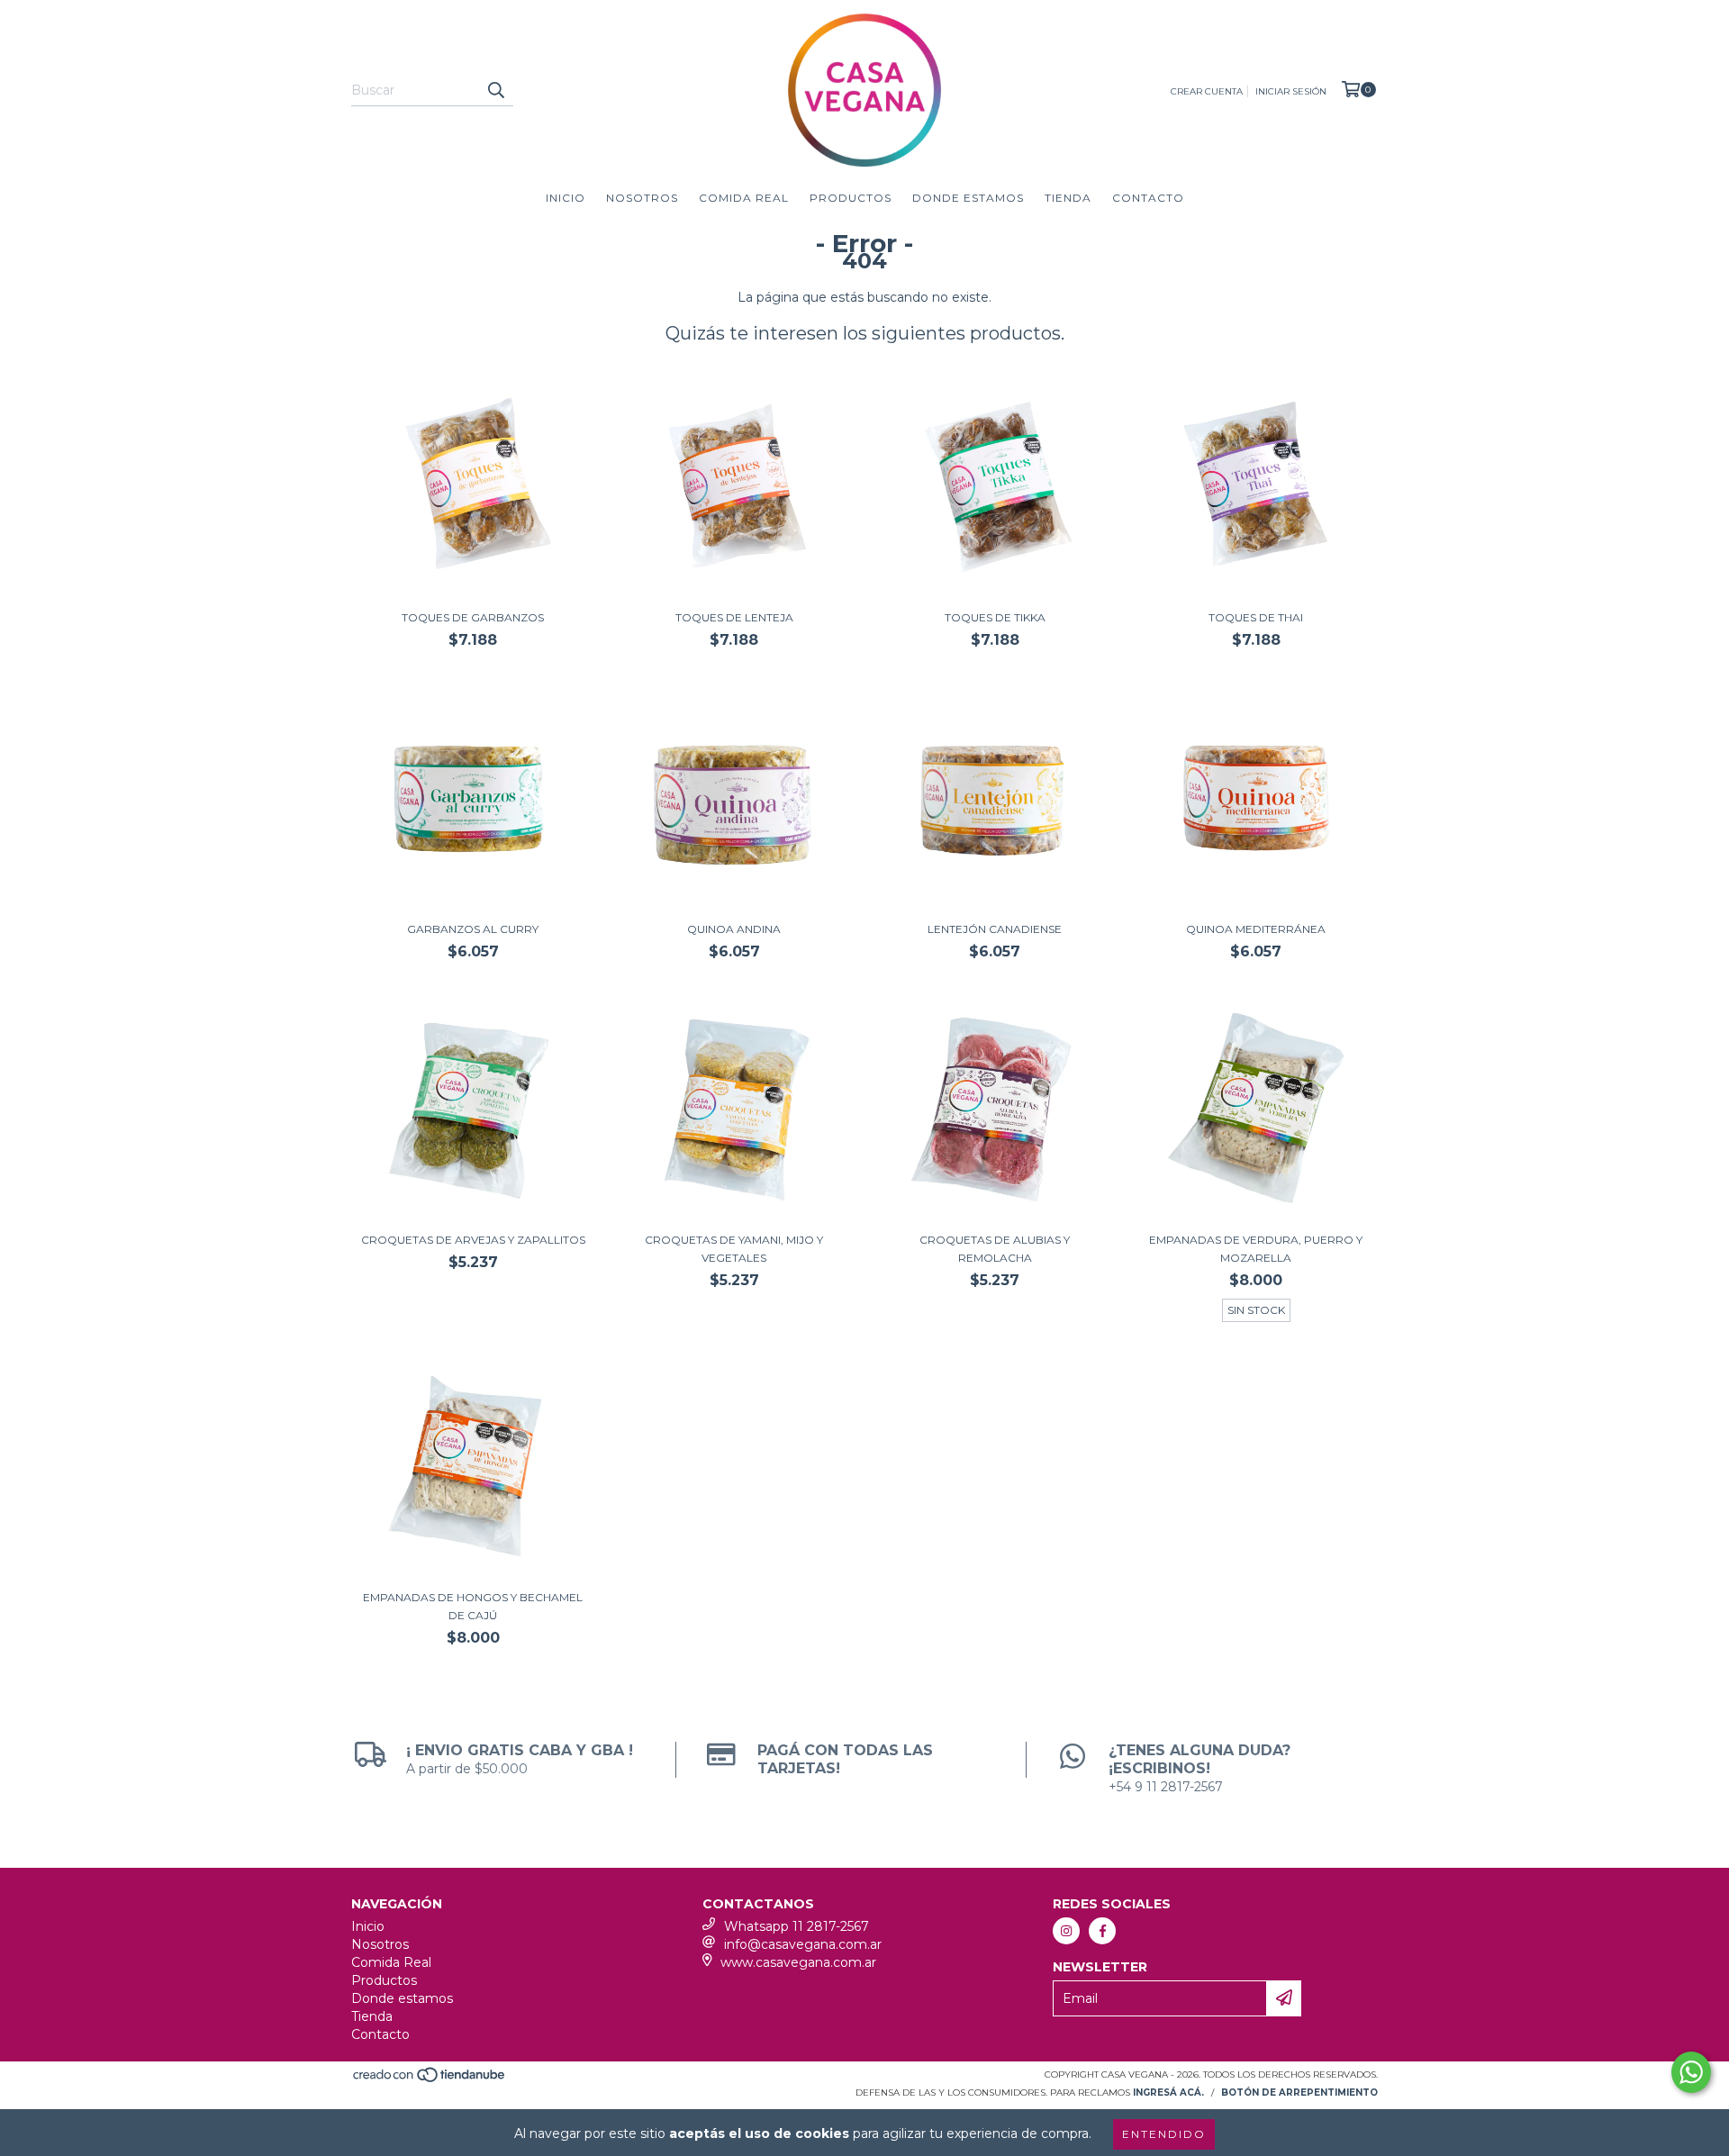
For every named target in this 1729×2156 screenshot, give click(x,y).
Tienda (1068, 198)
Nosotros (642, 198)
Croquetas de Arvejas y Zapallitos (473, 1240)
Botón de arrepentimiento (1299, 2093)
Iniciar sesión (1291, 91)
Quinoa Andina (734, 929)
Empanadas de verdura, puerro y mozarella (1256, 1249)
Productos (851, 198)
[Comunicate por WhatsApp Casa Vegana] (1691, 2072)
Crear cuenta (1207, 91)
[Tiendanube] (430, 2081)
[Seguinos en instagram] (1066, 1931)
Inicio (566, 198)
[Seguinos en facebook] (1102, 1931)
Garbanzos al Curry (473, 929)
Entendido (1164, 2134)
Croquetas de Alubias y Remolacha (995, 1249)
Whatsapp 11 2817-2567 (797, 1926)
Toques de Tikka (995, 617)
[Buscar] (495, 90)
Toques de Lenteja (734, 617)
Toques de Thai (1256, 617)
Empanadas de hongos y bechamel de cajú (473, 1606)
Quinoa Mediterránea (1256, 929)
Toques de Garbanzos (473, 617)
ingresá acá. (1168, 2093)
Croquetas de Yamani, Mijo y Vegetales (734, 1249)
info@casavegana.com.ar (803, 1944)
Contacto (1148, 198)
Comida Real (744, 198)
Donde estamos (968, 198)
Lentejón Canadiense (995, 929)
